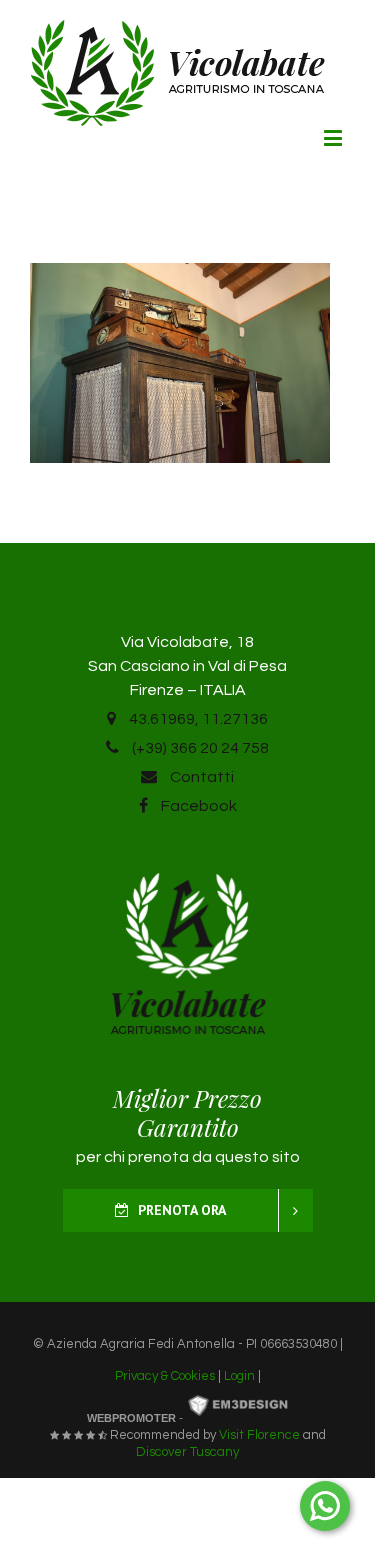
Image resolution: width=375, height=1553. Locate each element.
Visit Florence (259, 1435)
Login (239, 1376)
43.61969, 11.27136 (197, 719)
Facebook (197, 806)
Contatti (200, 777)
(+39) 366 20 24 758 (199, 748)
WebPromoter (131, 1418)
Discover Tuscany (187, 1452)
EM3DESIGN (238, 1407)
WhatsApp (325, 1506)
